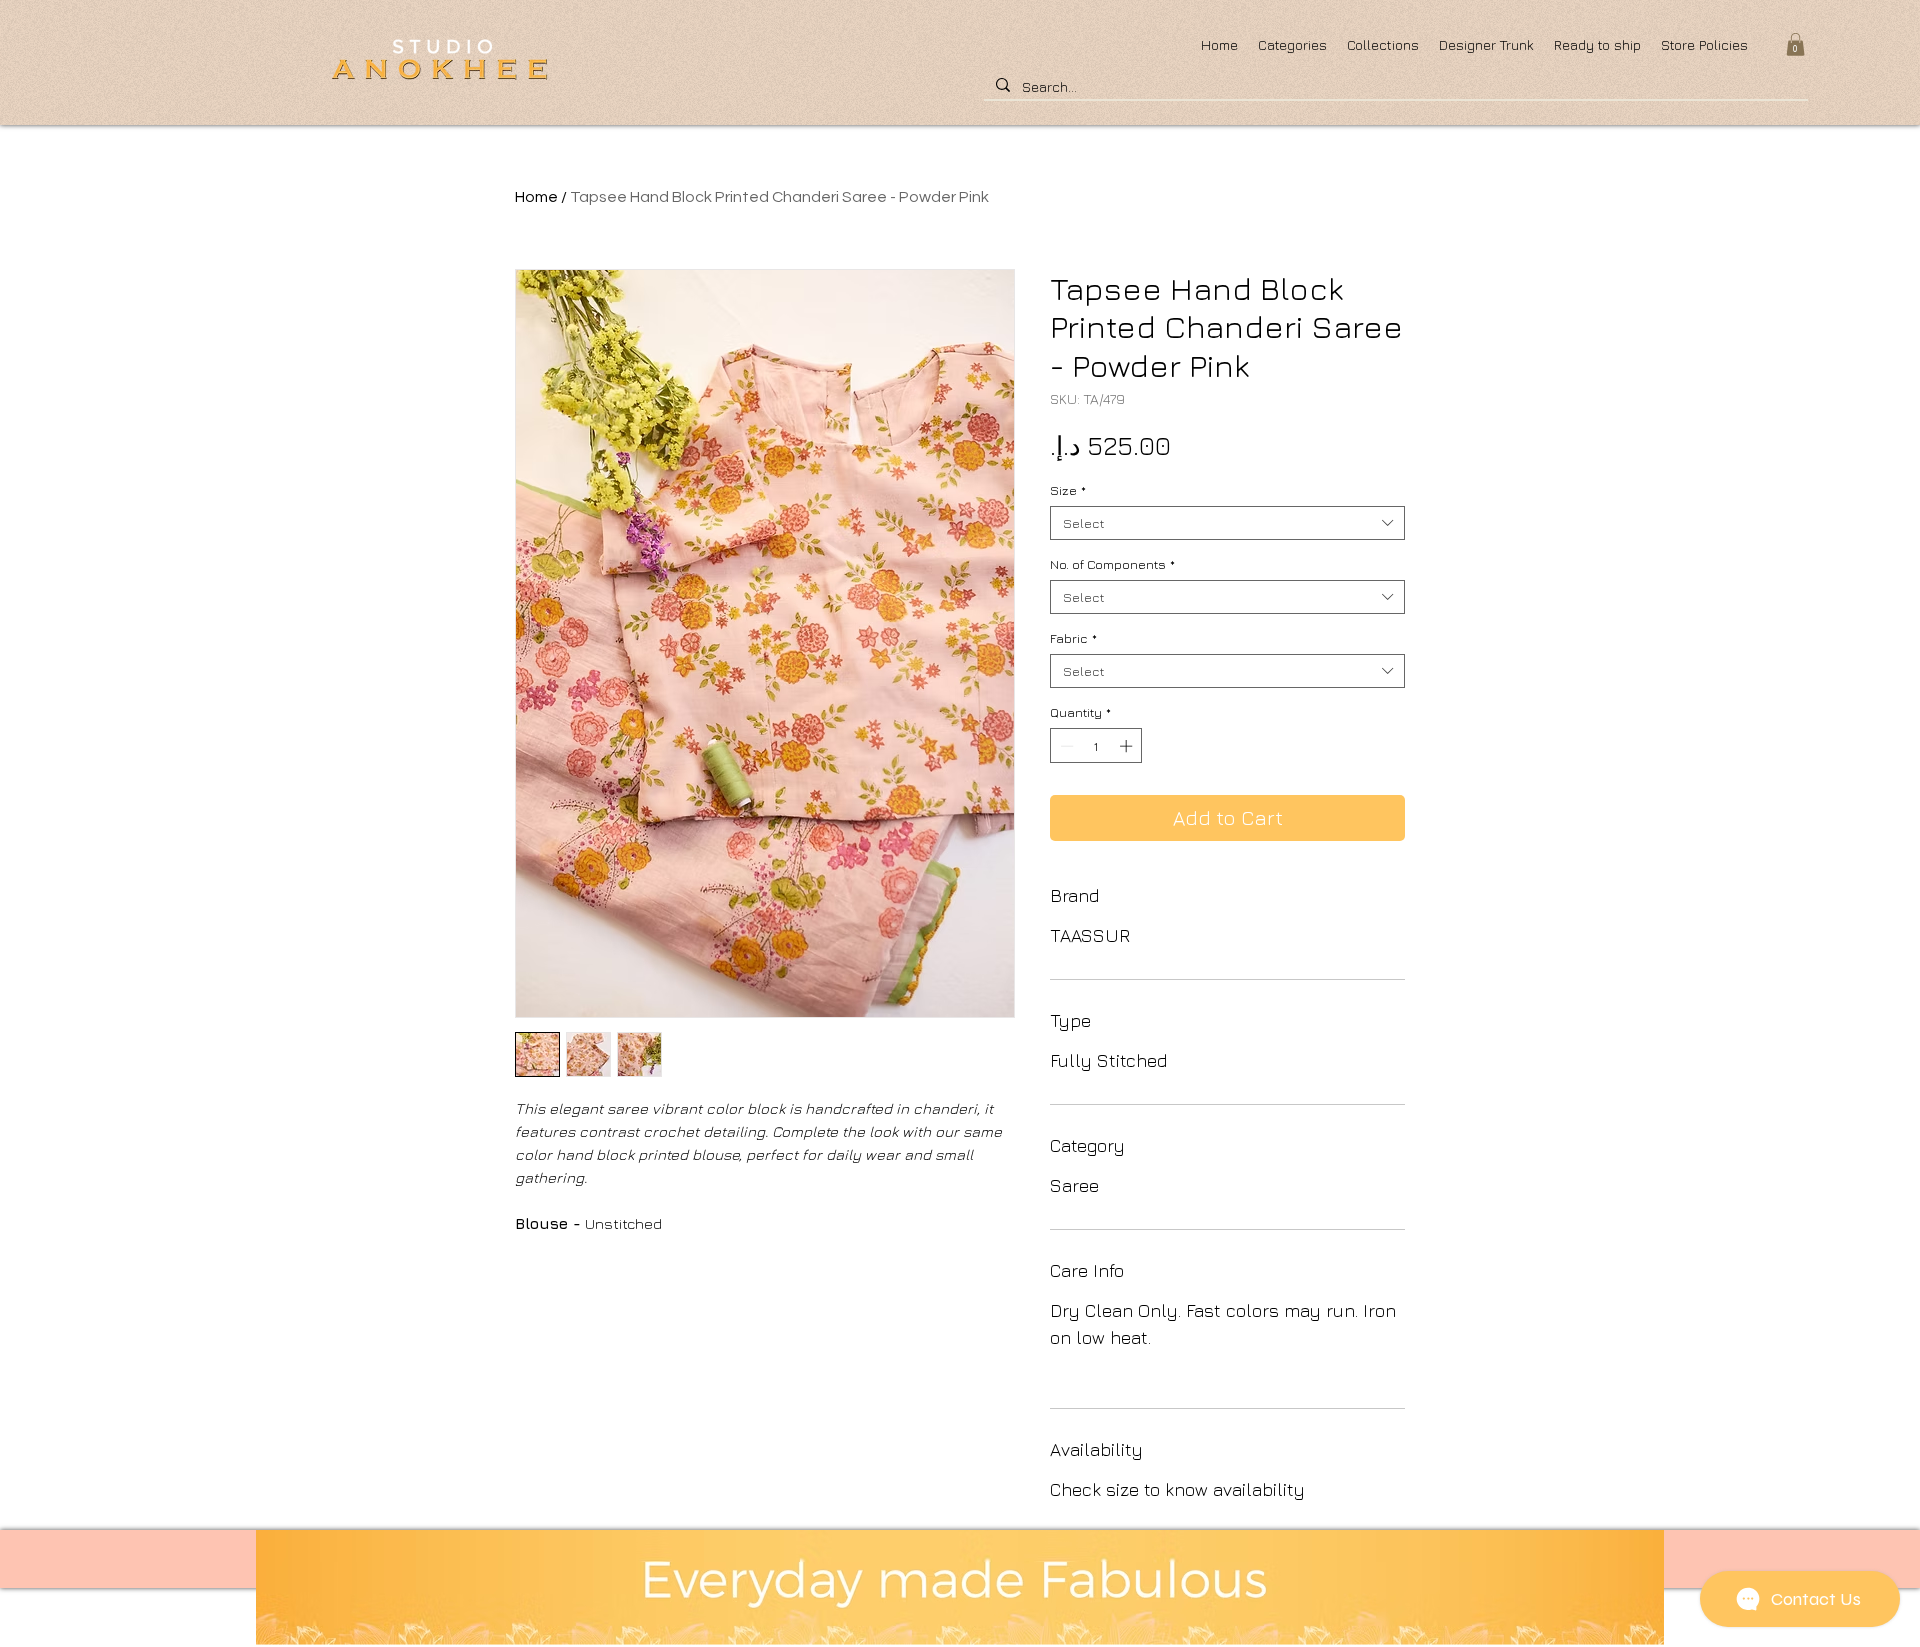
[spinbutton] (1096, 746)
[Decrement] (1065, 746)
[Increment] (1128, 746)
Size (1068, 490)
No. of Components (1112, 564)
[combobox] (1227, 523)
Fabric (1073, 638)
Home (536, 197)
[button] (1795, 44)
